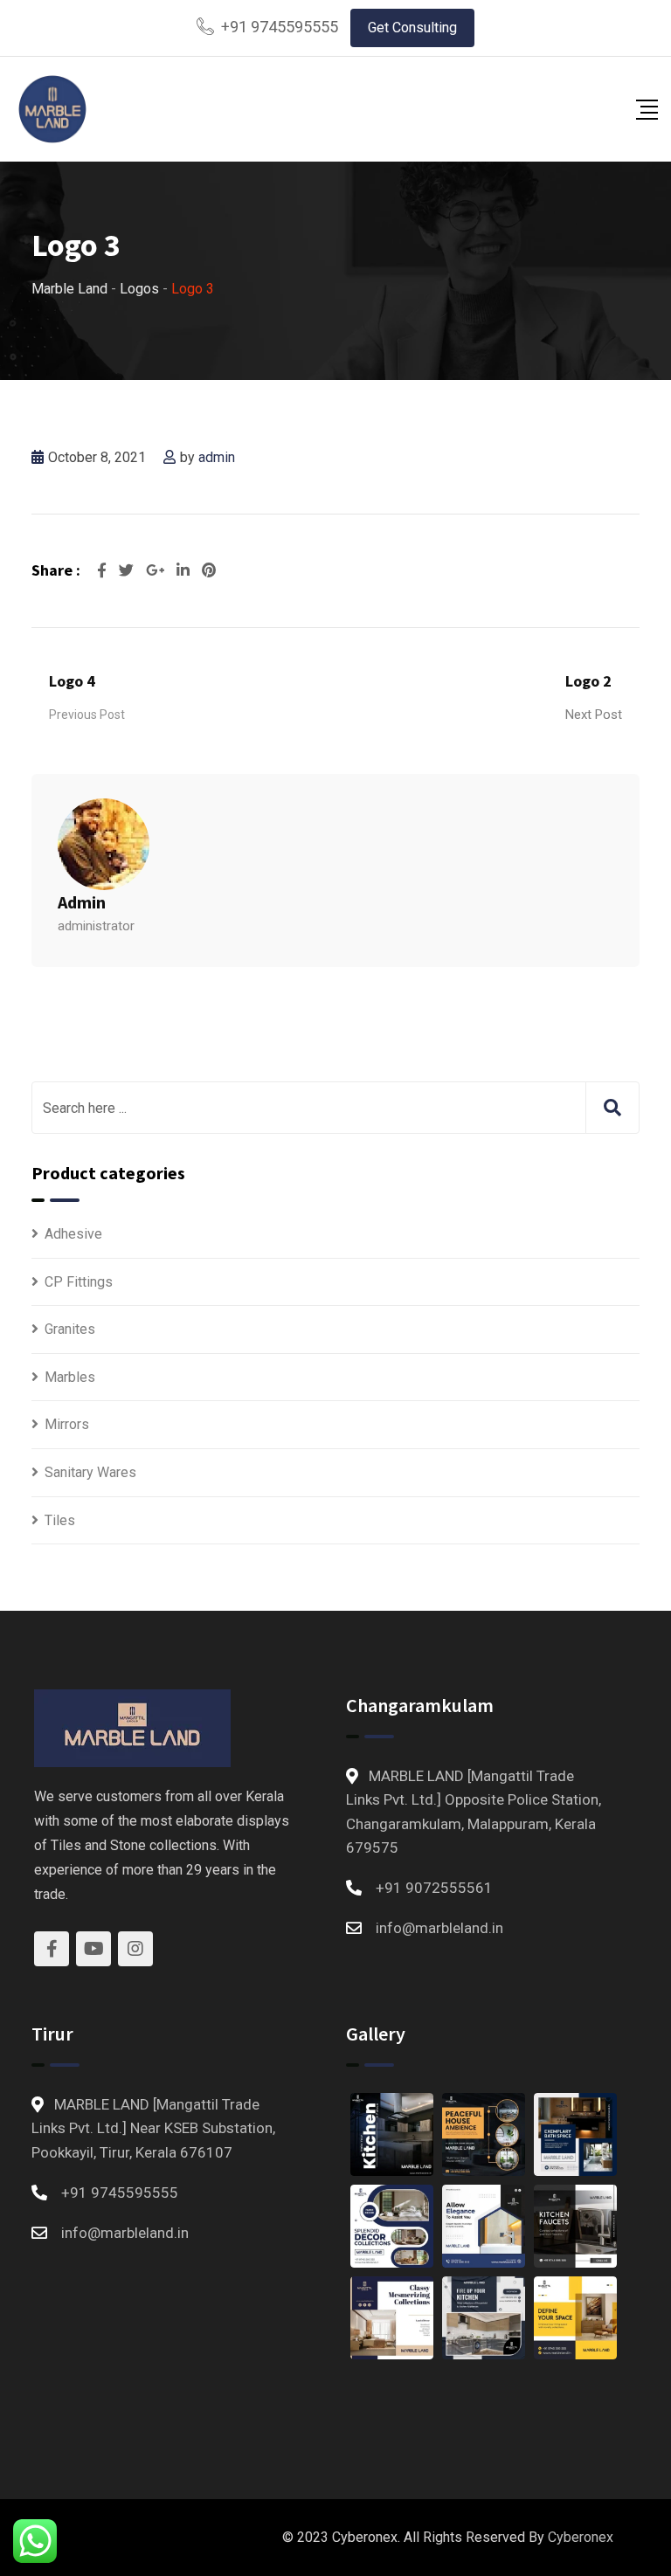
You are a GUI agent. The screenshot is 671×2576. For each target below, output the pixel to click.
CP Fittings (79, 1282)
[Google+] (157, 570)
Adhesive (73, 1234)
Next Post (594, 715)
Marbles (70, 1377)
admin (217, 457)
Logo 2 (588, 681)
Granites (70, 1329)
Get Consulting (412, 28)
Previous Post (87, 715)
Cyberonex (581, 2537)
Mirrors (67, 1424)
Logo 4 (72, 681)
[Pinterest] (209, 570)
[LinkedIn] (185, 570)
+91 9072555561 (434, 1888)
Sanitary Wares (90, 1472)
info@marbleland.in (439, 1928)
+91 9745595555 (280, 27)
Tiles (60, 1520)
